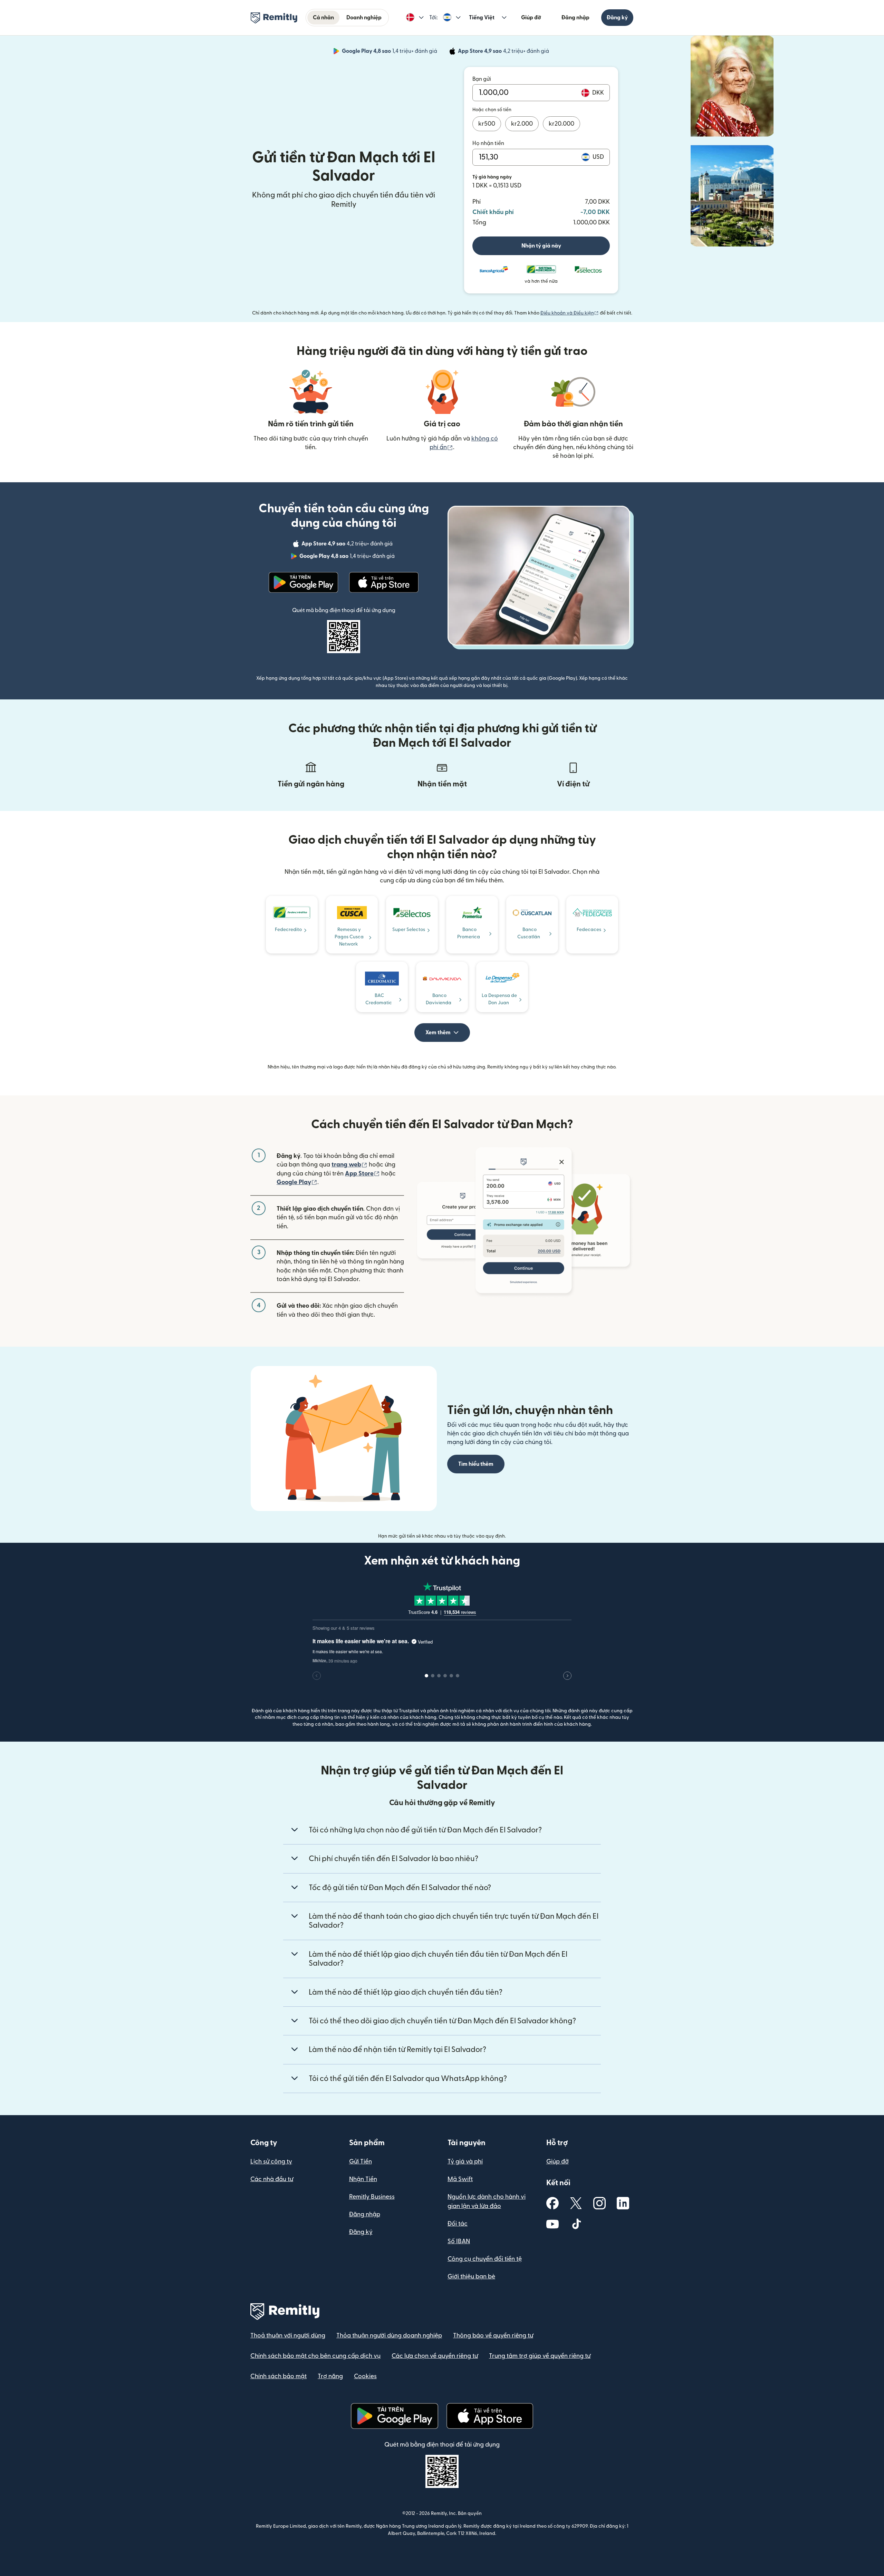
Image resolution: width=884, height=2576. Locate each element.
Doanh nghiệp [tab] (364, 18)
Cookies (365, 2376)
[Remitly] (274, 18)
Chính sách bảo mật (278, 2376)
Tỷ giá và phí (465, 2162)
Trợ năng (330, 2376)
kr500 (487, 124)
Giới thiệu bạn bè (471, 2277)
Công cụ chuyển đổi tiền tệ (485, 2259)
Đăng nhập (575, 18)
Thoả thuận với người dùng (288, 2336)
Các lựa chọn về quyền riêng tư (435, 2356)
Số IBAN (459, 2241)
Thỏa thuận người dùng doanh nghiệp (389, 2336)
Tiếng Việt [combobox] (482, 18)
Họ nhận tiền (488, 143)
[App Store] (384, 582)
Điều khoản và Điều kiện (570, 313)
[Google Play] (304, 582)
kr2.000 (522, 124)
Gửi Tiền (361, 2162)
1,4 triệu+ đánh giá (390, 52)
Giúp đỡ (531, 18)
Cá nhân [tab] (323, 18)
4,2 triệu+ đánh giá (504, 52)
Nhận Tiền (363, 2179)
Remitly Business (372, 2197)
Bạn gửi (482, 79)
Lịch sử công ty (271, 2162)
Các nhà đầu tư (272, 2179)
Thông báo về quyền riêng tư (493, 2336)
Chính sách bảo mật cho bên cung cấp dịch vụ (315, 2356)
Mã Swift (460, 2179)
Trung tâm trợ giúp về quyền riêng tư (540, 2356)
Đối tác (458, 2224)
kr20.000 (561, 124)
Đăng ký (617, 18)
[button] (415, 18)
